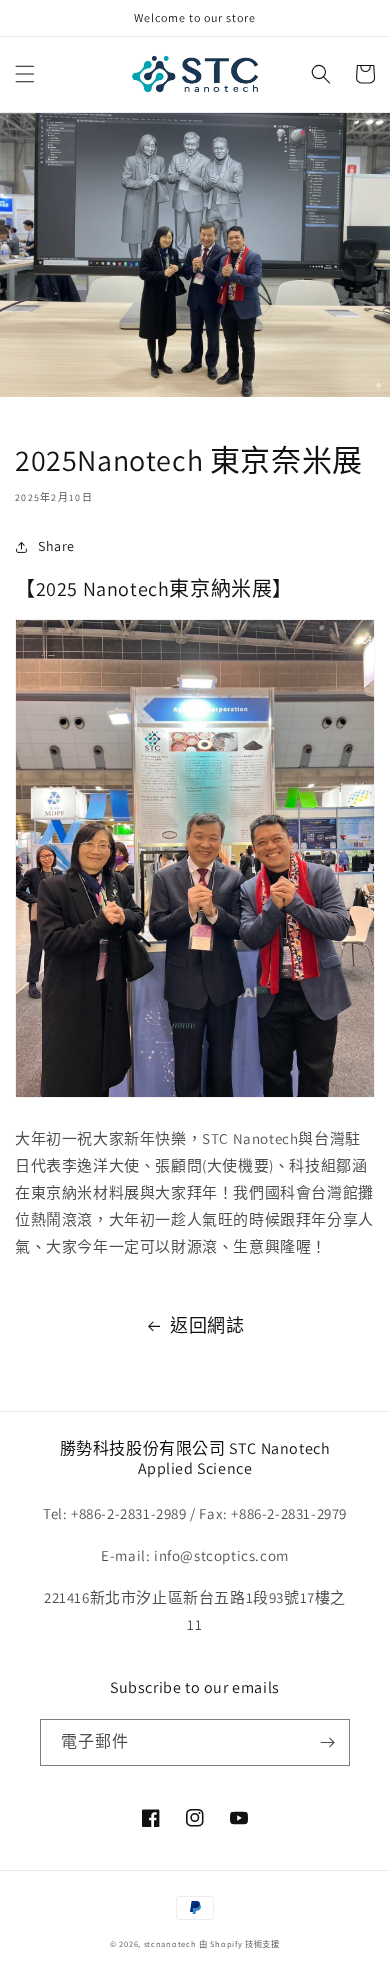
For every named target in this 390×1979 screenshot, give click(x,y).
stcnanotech (170, 1943)
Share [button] (56, 546)
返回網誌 (207, 1325)
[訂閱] (327, 1742)
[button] (25, 74)
